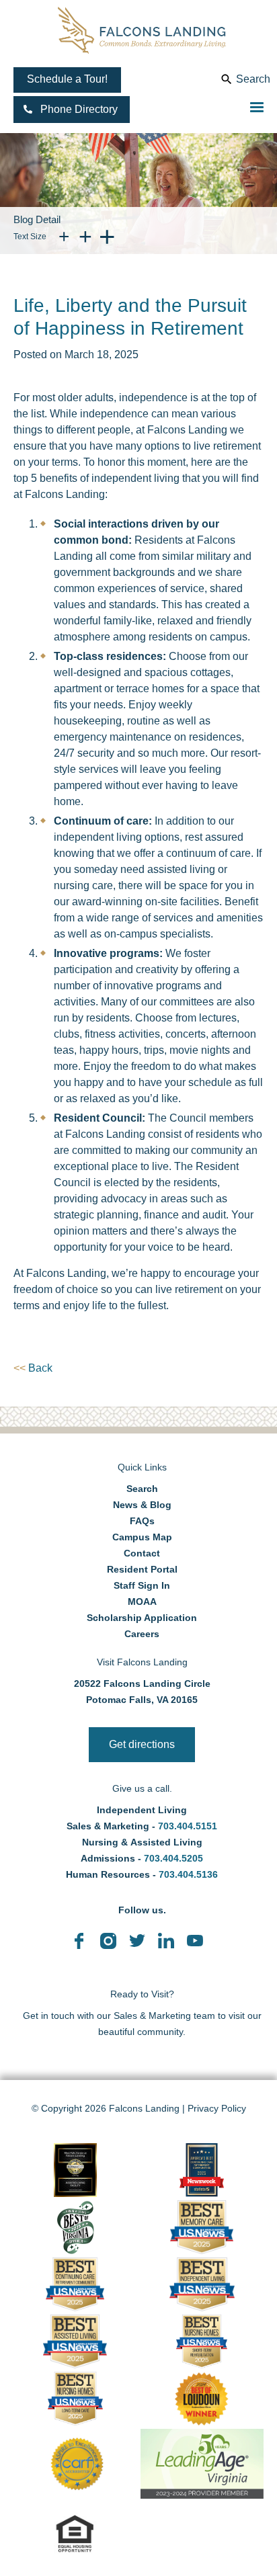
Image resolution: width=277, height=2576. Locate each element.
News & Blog (142, 1505)
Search (253, 79)
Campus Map (142, 1537)
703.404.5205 (173, 1858)
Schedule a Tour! (67, 79)
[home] (142, 30)
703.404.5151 (188, 1826)
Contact (142, 1553)
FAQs (142, 1521)
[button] (72, 110)
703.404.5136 (187, 1874)
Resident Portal (142, 1569)
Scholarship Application (142, 1618)
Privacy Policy (217, 2108)
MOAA (142, 1602)
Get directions (142, 1744)
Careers (142, 1634)
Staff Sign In (142, 1585)
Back (33, 1368)
